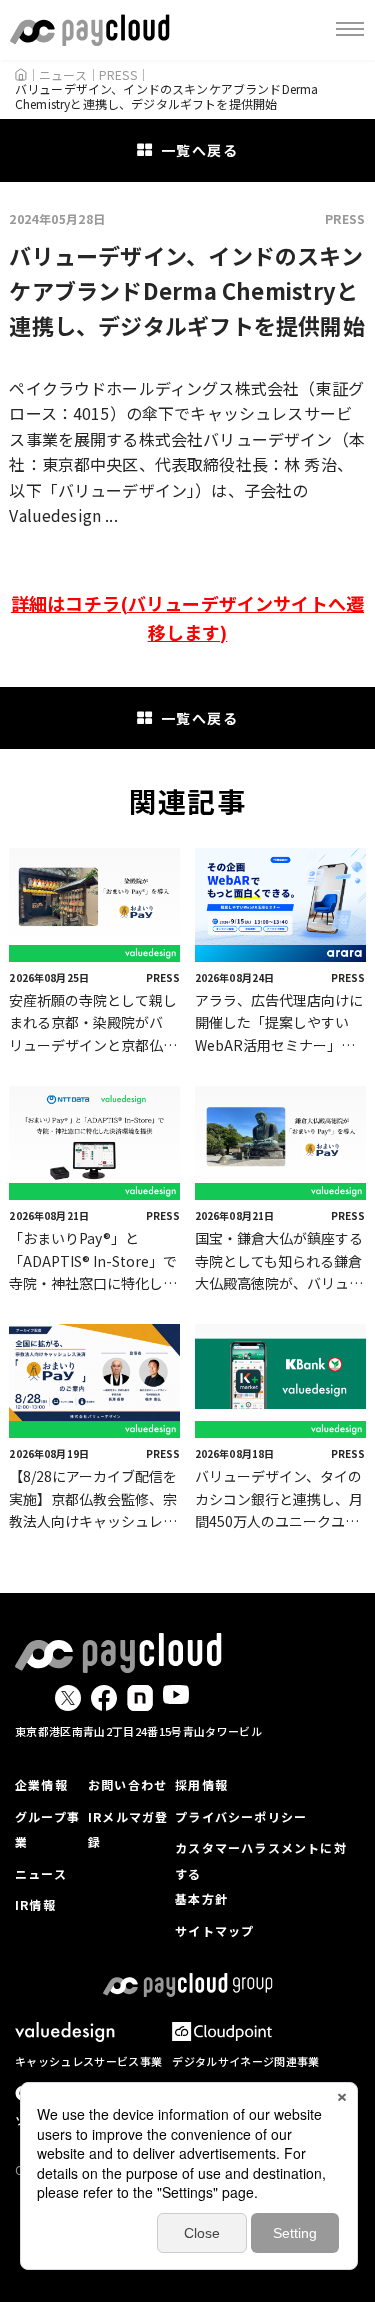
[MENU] (350, 30)
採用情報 (201, 1784)
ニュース (41, 1873)
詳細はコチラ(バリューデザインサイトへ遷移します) (187, 617)
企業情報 (41, 1784)
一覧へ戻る (199, 150)
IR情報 (35, 1904)
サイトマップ (214, 1930)
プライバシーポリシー (241, 1816)
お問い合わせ (127, 1784)
